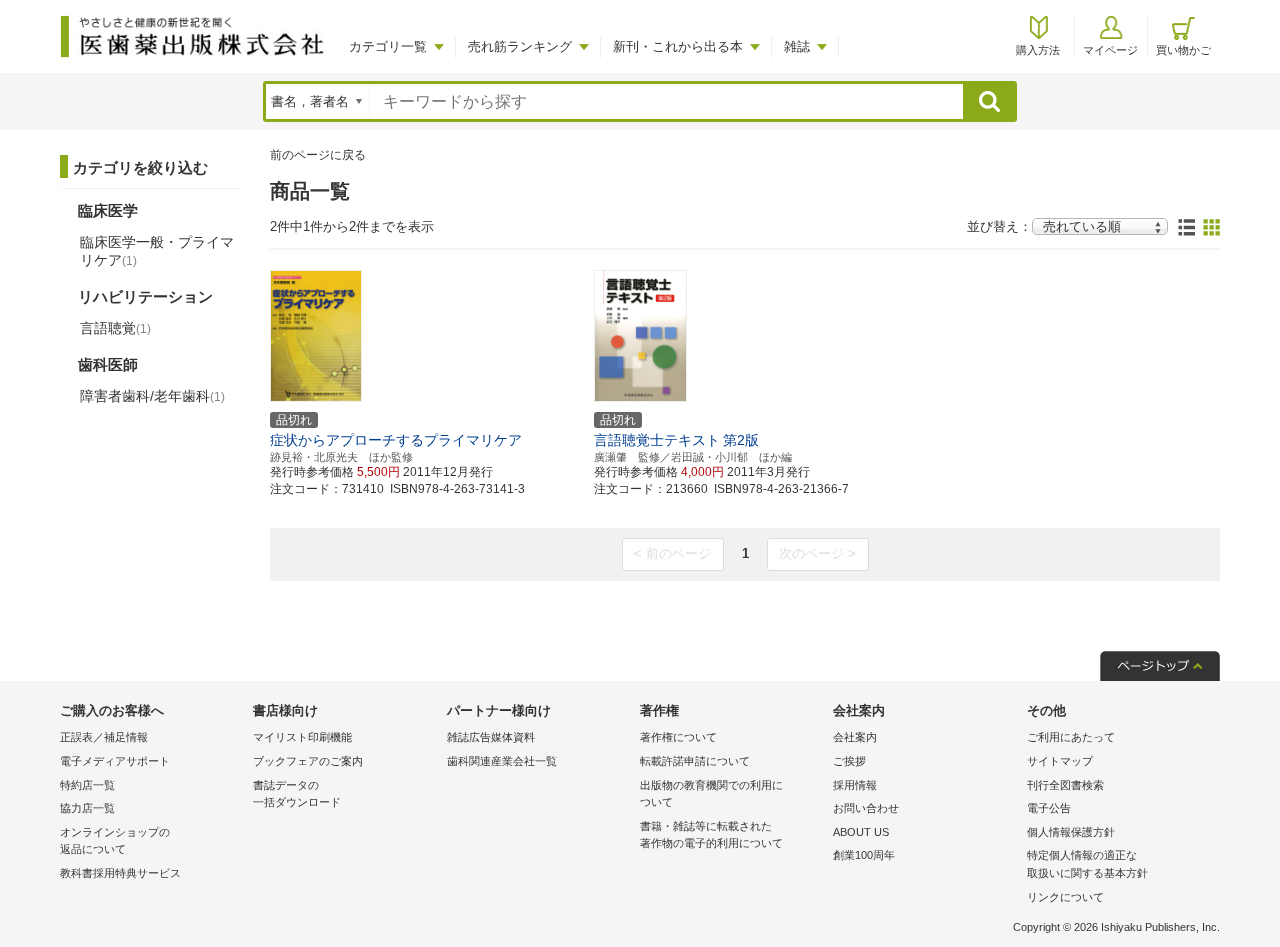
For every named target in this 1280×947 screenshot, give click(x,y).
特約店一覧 (87, 785)
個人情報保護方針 (1071, 832)
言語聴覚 (115, 328)
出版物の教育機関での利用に (711, 794)
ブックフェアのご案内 (308, 761)
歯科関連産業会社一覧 (502, 761)
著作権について (678, 737)
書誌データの (297, 794)
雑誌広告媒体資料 (491, 737)
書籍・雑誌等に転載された (711, 835)
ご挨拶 (849, 761)
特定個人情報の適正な (1087, 864)
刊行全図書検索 (1065, 785)
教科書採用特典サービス (120, 873)
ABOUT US (861, 832)
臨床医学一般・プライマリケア (157, 251)
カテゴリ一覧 (388, 46)
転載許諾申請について (695, 761)
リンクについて (1065, 897)
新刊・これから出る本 (678, 46)
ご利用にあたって (1071, 737)
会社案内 (855, 737)
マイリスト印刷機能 (302, 737)
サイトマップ (1060, 761)
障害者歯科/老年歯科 (152, 396)
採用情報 (855, 785)
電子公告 (1049, 808)
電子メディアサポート (115, 761)
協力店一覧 (87, 808)
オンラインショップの (115, 841)
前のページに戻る (318, 155)
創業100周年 (864, 855)
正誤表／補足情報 (104, 737)
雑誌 (797, 46)
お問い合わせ (866, 808)
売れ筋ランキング (520, 46)
